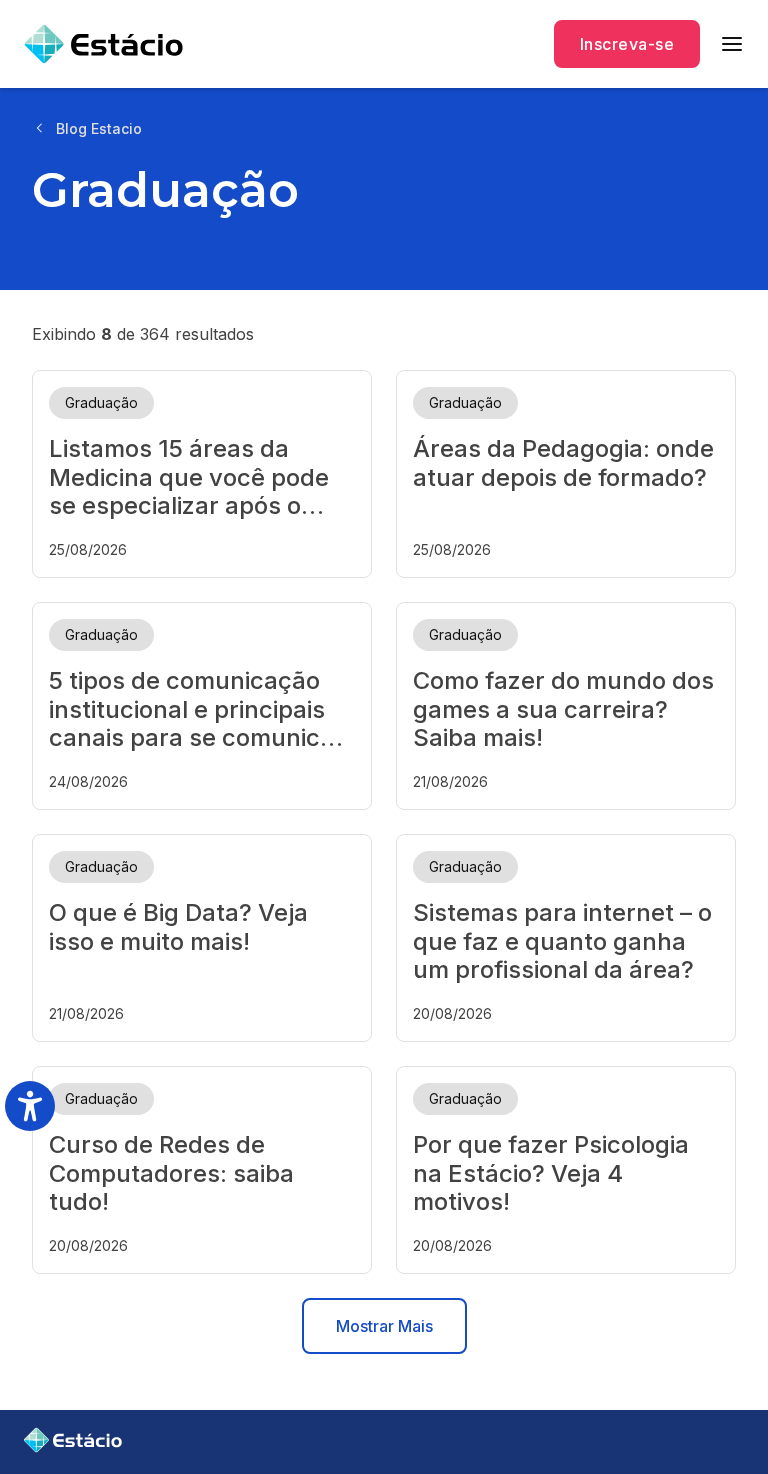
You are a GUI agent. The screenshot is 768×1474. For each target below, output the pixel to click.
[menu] (732, 44)
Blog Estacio (99, 128)
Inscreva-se (627, 44)
